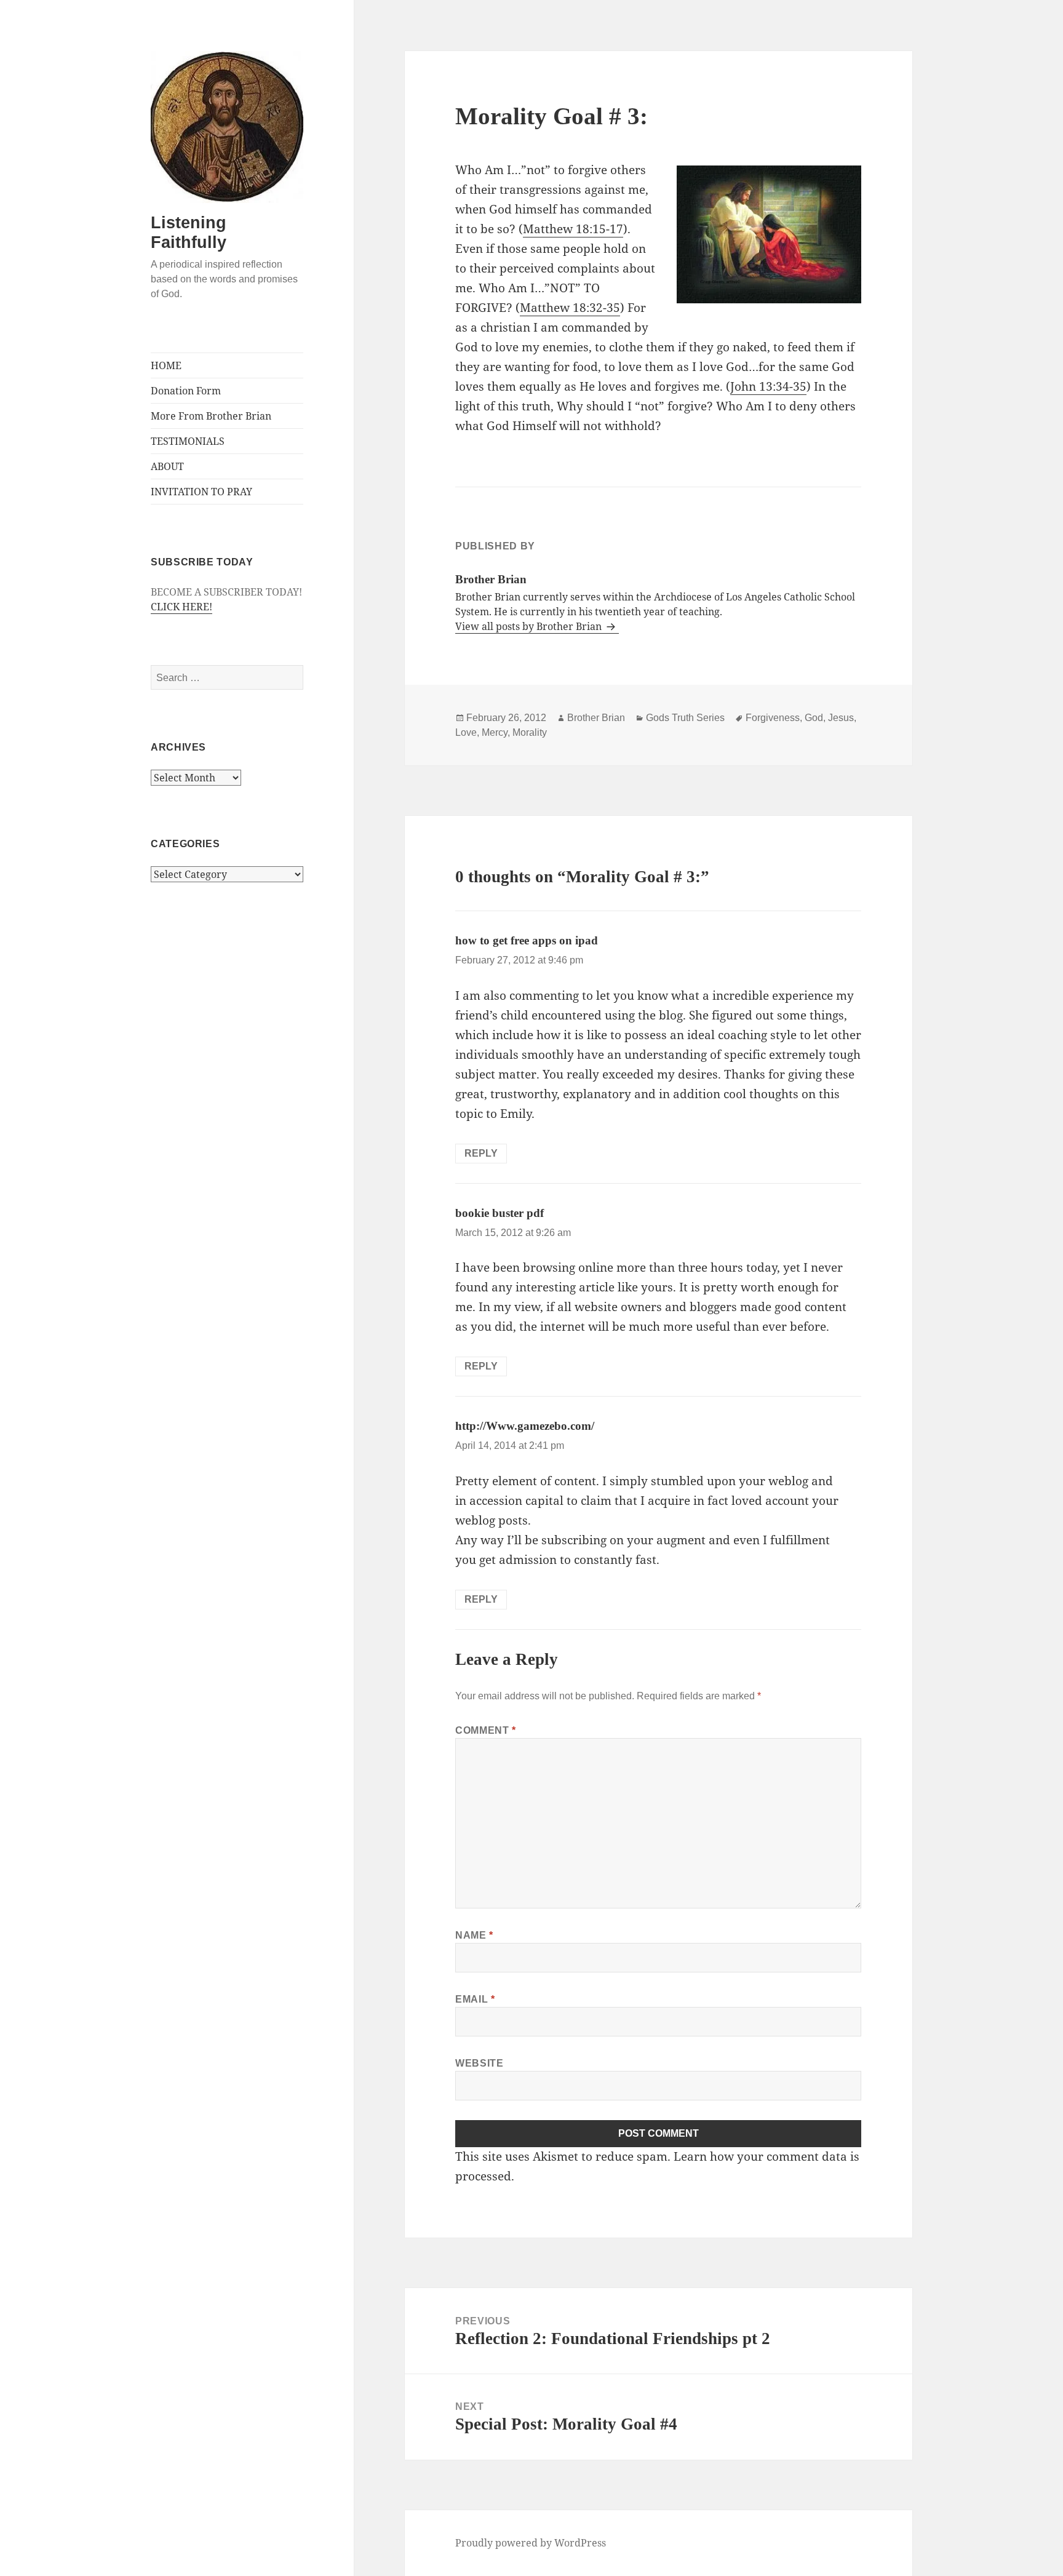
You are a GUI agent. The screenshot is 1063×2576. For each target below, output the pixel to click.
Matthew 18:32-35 (570, 308)
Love (466, 732)
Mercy (495, 732)
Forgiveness (773, 718)
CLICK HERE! (181, 607)
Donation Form (186, 391)
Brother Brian (596, 718)
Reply (481, 1153)
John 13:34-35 (768, 386)
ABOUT (167, 466)
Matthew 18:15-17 (573, 229)
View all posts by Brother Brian (530, 626)
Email (475, 1999)
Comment (486, 1730)
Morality (530, 732)
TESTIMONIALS (188, 441)
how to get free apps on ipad (527, 940)
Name (474, 1935)
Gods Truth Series (685, 718)
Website (479, 2063)
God (814, 718)
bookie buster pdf (500, 1213)
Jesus (841, 718)
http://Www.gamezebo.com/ (525, 1426)
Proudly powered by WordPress (531, 2543)
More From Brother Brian (211, 416)
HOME (166, 365)
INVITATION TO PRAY (201, 492)
